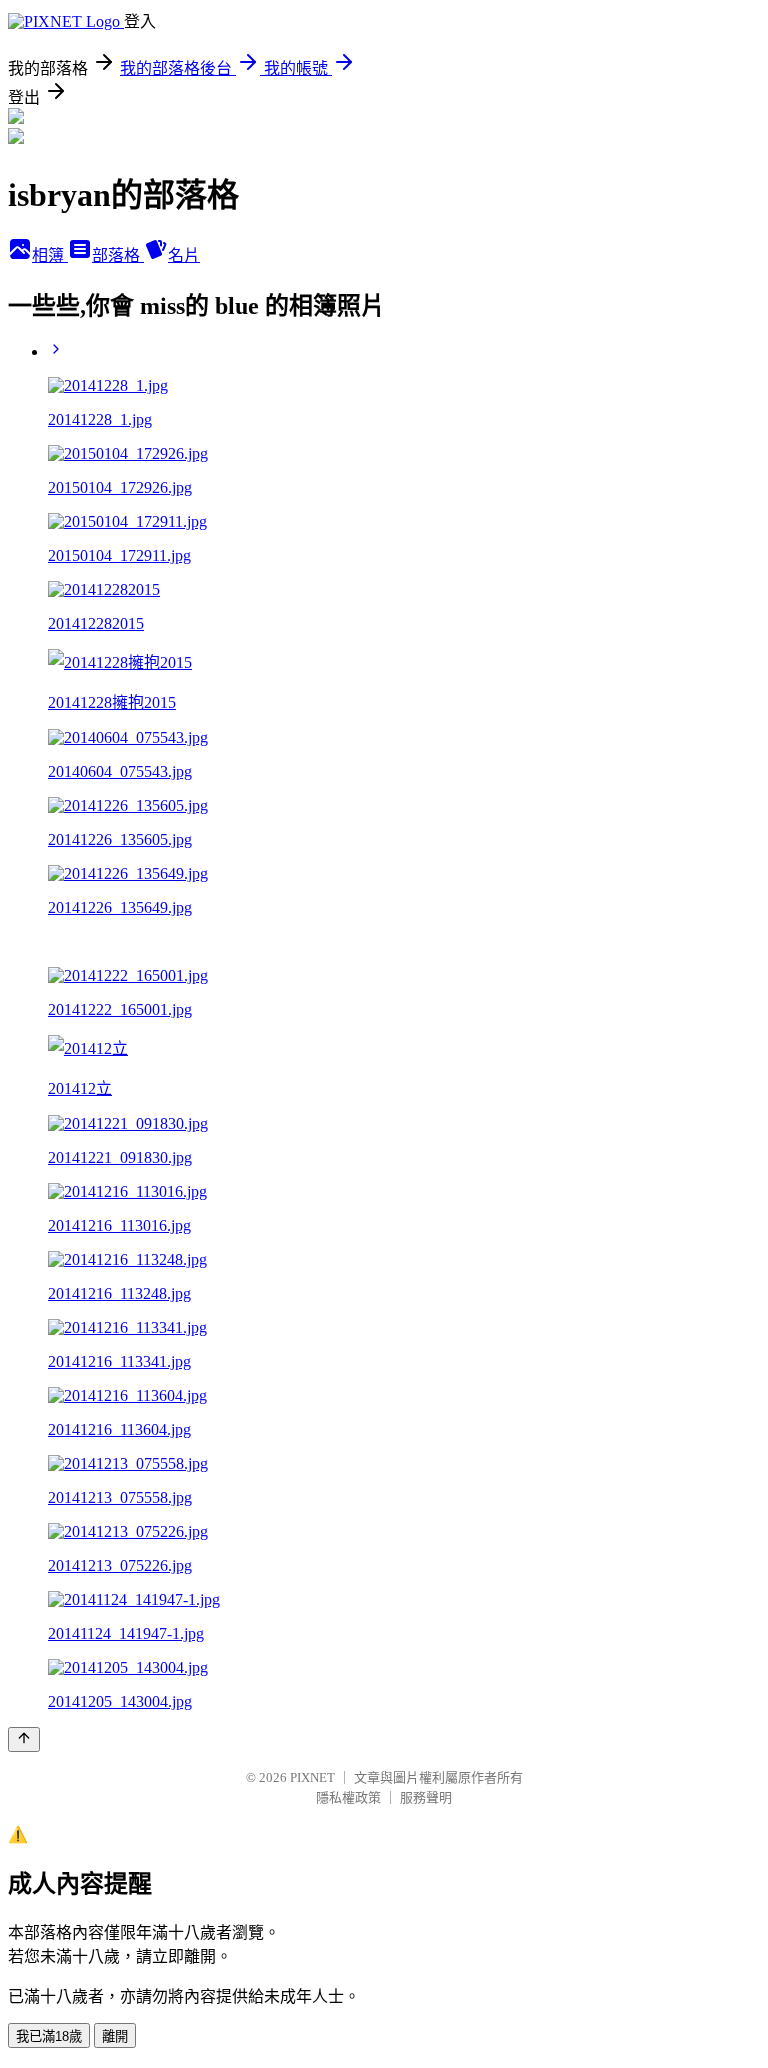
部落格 (118, 255)
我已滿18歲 (49, 2036)
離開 (115, 2036)
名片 (184, 255)
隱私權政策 (348, 1797)
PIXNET (312, 1777)
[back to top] (24, 1739)
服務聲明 (426, 1797)
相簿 (50, 255)
